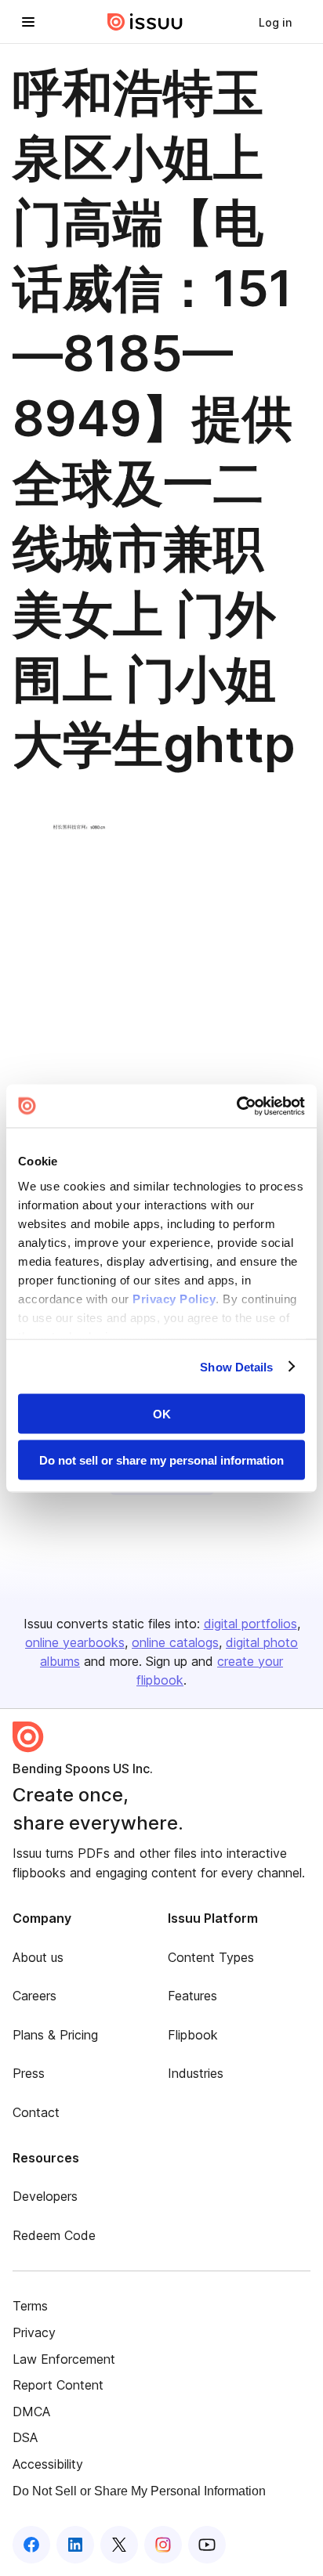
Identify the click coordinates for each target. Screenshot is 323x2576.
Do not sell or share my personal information (161, 1460)
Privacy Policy (174, 1298)
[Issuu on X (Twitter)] (119, 2545)
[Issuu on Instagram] (163, 2545)
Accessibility (48, 2464)
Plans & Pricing (55, 2035)
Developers (45, 2196)
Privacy (34, 2332)
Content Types (211, 1957)
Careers (34, 1996)
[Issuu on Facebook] (31, 2545)
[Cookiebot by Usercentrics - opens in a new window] (236, 1106)
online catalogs (175, 1642)
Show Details (236, 1366)
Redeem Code (54, 2235)
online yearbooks (75, 1642)
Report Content (58, 2385)
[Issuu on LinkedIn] (75, 2545)
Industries (196, 2073)
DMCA (31, 2412)
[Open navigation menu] (28, 22)
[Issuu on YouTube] (207, 2545)
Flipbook (193, 2035)
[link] (275, 22)
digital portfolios (250, 1624)
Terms (30, 2306)
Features (192, 1996)
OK (162, 1414)
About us (38, 1957)
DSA (25, 2437)
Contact (36, 2112)
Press (29, 2073)
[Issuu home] (145, 22)
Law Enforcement (64, 2359)
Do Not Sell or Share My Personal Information (139, 2491)
